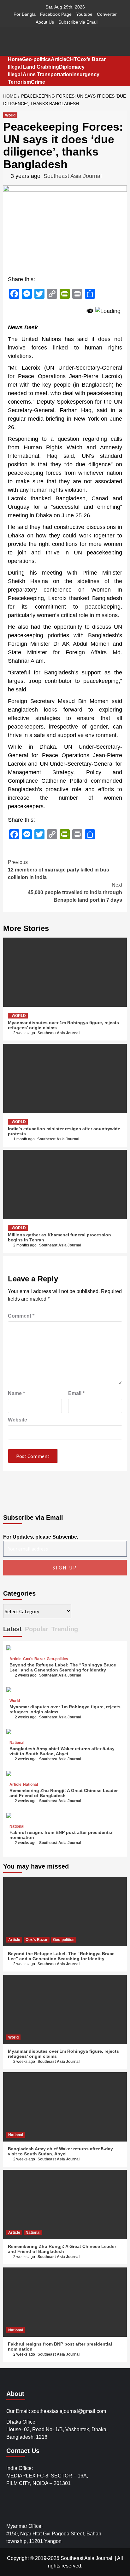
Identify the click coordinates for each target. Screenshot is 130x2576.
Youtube (84, 14)
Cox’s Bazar (91, 59)
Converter (107, 14)
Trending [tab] (65, 1629)
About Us (45, 22)
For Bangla (25, 14)
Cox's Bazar (34, 1659)
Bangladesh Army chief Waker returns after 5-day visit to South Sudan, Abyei (62, 1751)
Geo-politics (36, 59)
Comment (21, 1316)
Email (76, 1393)
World (10, 115)
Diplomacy (72, 67)
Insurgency (86, 74)
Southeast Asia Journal (73, 176)
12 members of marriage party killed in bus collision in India (59, 870)
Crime (38, 82)
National (17, 1743)
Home (15, 59)
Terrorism (19, 82)
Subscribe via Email (78, 22)
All (120, 2558)
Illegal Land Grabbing (33, 67)
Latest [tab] (12, 1629)
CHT (72, 59)
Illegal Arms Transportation (40, 74)
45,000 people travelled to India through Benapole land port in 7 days (75, 892)
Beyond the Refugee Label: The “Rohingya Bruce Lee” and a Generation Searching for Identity (63, 1667)
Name (16, 1393)
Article (59, 59)
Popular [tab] (37, 1629)
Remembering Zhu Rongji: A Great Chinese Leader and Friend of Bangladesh (64, 1793)
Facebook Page (56, 14)
